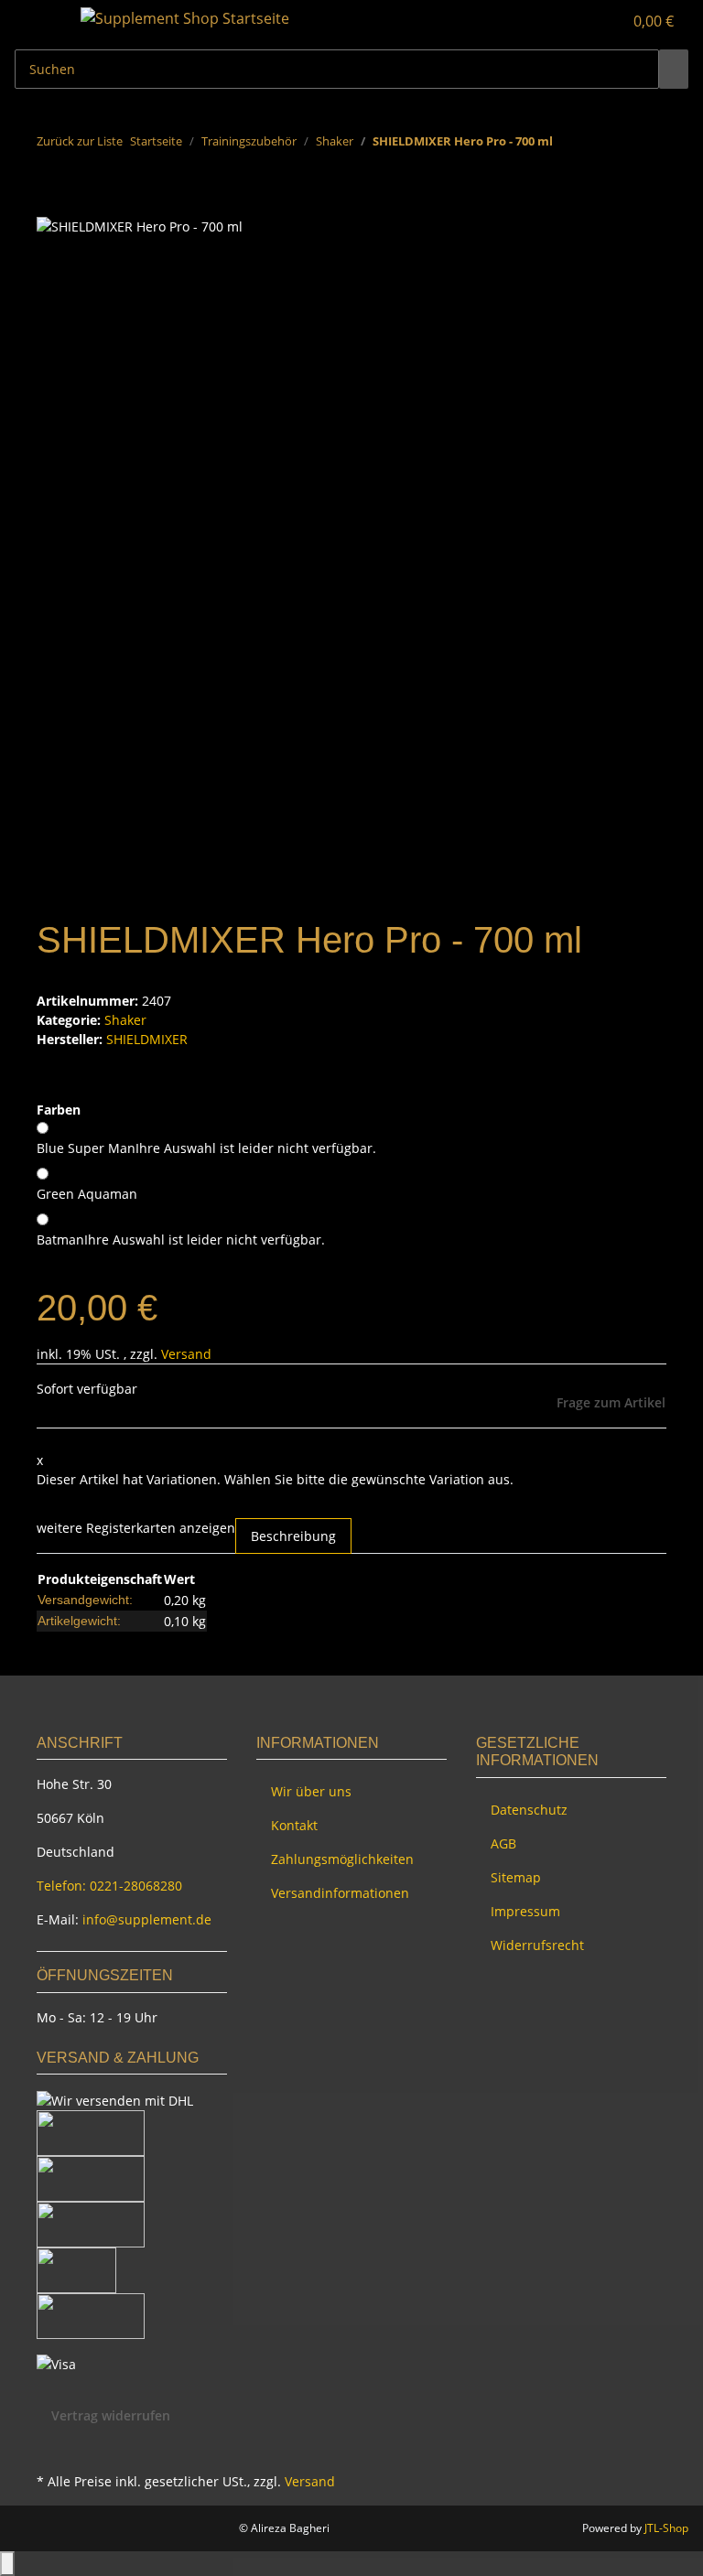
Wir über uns (311, 1791)
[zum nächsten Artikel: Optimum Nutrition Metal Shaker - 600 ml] (600, 145)
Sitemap (516, 1877)
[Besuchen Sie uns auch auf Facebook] (51, 2447)
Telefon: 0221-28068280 (109, 1886)
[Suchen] (674, 69)
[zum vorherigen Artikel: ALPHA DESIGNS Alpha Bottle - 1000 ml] (568, 145)
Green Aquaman (87, 1194)
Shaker (125, 1020)
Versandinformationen (340, 1893)
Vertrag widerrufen (111, 2415)
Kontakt (294, 1825)
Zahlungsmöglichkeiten (342, 1859)
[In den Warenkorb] (51, 205)
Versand (186, 1354)
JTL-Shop (666, 2528)
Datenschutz (529, 1810)
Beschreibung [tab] (293, 1536)
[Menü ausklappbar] (38, 21)
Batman (181, 1239)
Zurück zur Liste (80, 141)
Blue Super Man (206, 1148)
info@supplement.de (147, 1919)
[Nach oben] (7, 2564)
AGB (503, 1843)
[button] (571, 21)
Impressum (525, 1911)
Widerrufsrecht (537, 1945)
